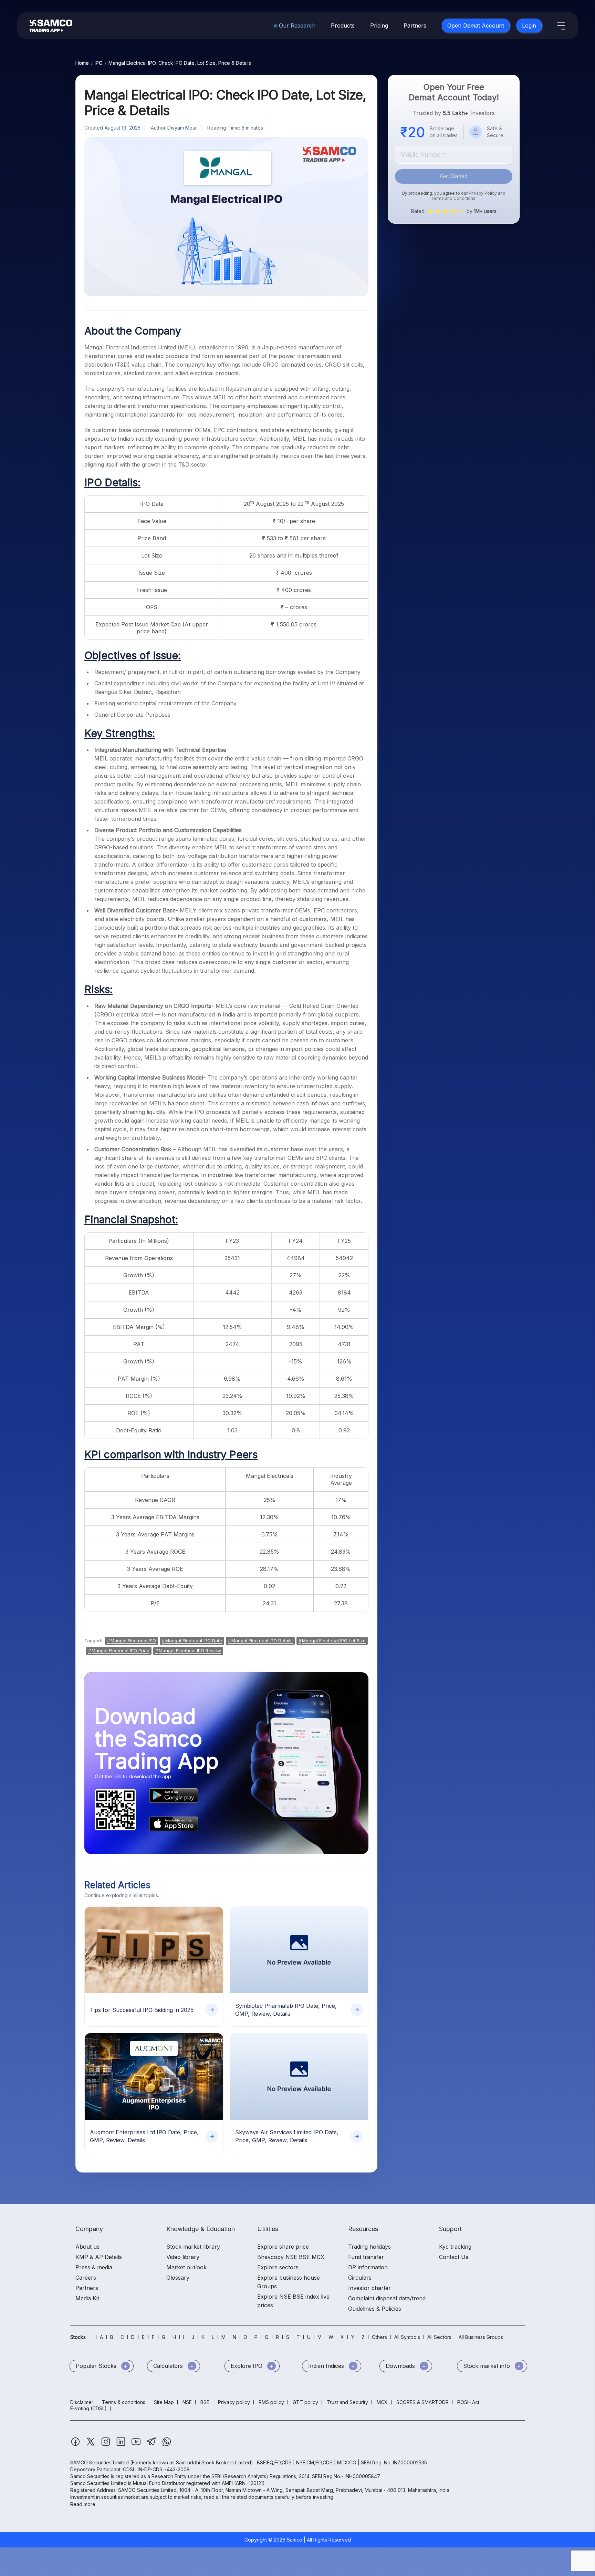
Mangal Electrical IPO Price (121, 1650)
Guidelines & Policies (375, 2309)
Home (82, 63)
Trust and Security (347, 2402)
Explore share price (283, 2247)
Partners (415, 25)
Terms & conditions (124, 2402)
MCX (382, 2402)
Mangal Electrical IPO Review (190, 1650)
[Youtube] (137, 2445)
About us (87, 2247)
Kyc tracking (455, 2247)
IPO (99, 63)
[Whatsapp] (167, 2445)
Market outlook (186, 2267)
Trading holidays (369, 2247)
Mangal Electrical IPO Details (262, 1640)
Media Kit (87, 2298)
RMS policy (271, 2402)
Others (379, 2337)
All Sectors (439, 2337)
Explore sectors (278, 2267)
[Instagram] (106, 2445)
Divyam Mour (182, 128)
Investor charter (369, 2288)
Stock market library (193, 2247)
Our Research (297, 25)
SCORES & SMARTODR (422, 2402)
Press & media (94, 2267)
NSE (187, 2402)
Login (529, 25)
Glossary (178, 2278)
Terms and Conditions (453, 198)
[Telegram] (152, 2445)
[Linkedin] (122, 2445)
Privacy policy (234, 2402)
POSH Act (468, 2402)
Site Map (164, 2402)
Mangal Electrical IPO (133, 1640)
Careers (86, 2278)
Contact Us (454, 2257)
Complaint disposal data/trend (387, 2298)
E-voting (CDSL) (88, 2408)
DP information (368, 2267)
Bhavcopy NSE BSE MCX (291, 2257)
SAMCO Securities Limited (100, 2462)
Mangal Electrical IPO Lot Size (334, 1640)
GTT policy (305, 2402)
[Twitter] (91, 2445)
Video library (183, 2257)
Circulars (360, 2278)
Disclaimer (82, 2402)
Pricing (379, 25)
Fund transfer (366, 2257)
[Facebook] (76, 2445)
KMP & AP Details (99, 2257)
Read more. (83, 2504)
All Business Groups (481, 2337)
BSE (205, 2402)
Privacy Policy (483, 193)
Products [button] (343, 25)
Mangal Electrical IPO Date (194, 1640)
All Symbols (407, 2337)
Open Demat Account (476, 25)
